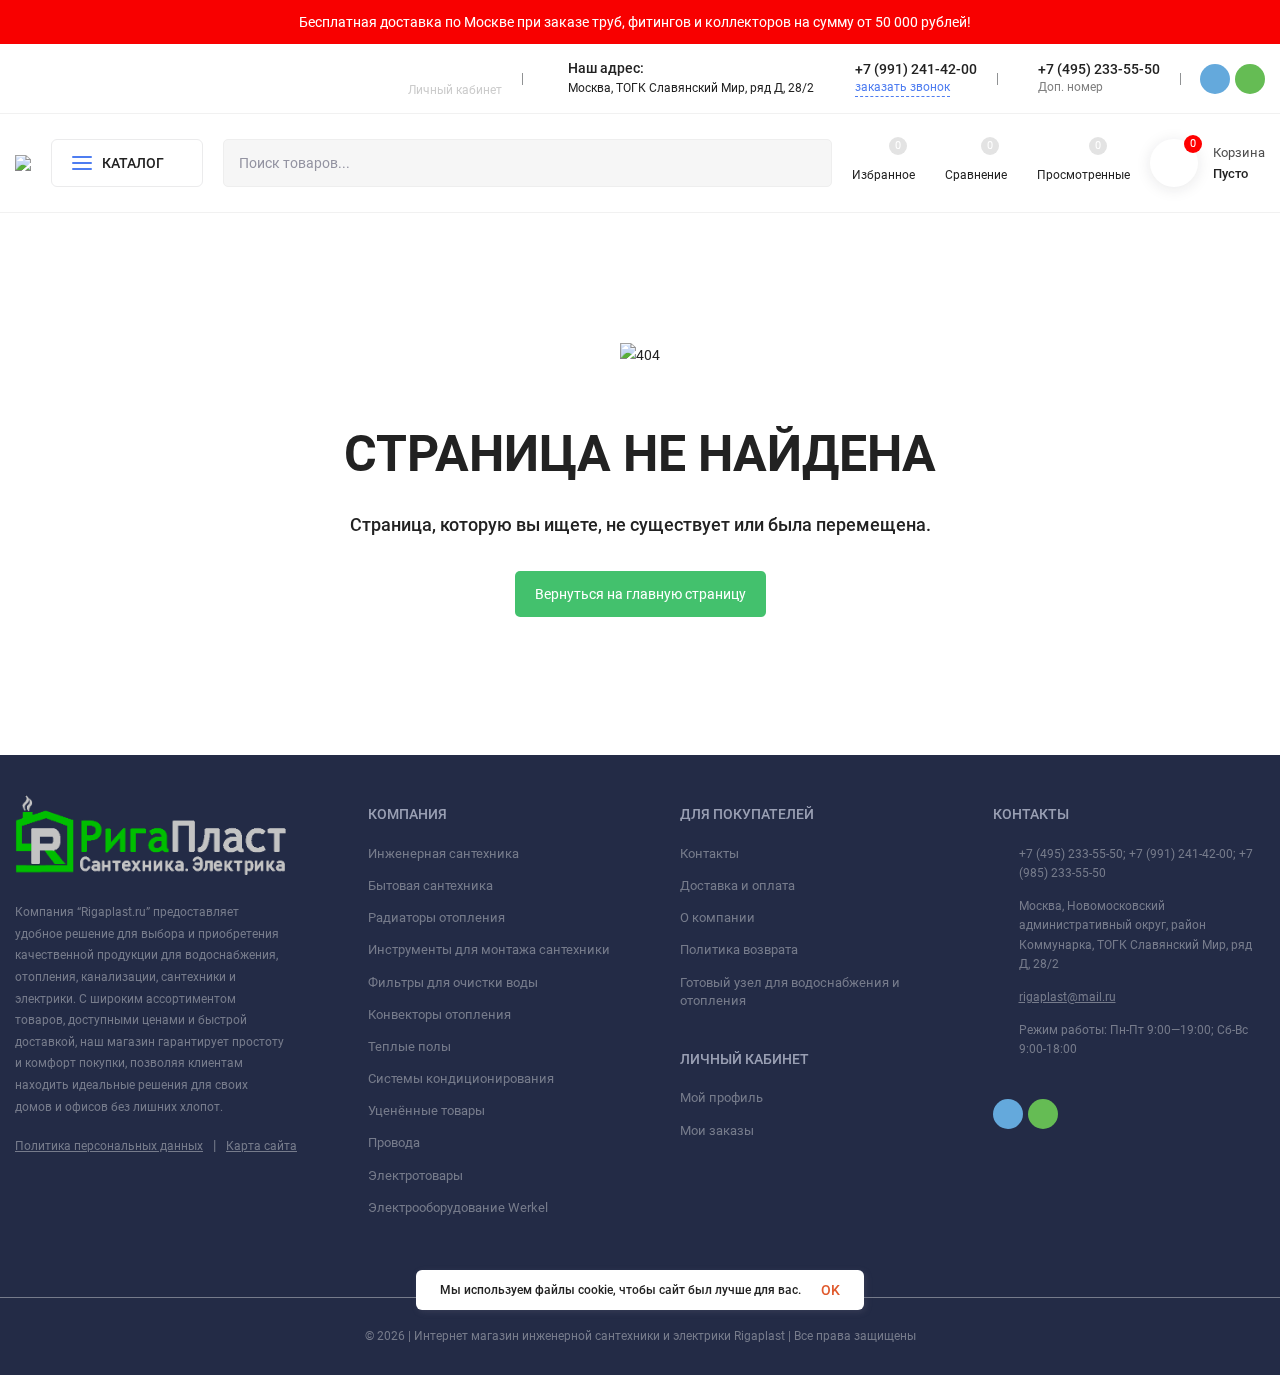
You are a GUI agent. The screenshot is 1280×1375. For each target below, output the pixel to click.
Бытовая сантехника (430, 885)
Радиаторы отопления (436, 917)
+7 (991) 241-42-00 (916, 69)
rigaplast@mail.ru (1067, 997)
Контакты (709, 853)
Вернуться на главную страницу (640, 594)
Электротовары (415, 1175)
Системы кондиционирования (461, 1078)
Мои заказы (717, 1130)
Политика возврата (739, 949)
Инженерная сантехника (443, 853)
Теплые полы (409, 1046)
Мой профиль (721, 1097)
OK (830, 1290)
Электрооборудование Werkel (458, 1207)
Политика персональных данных (109, 1146)
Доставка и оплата (737, 885)
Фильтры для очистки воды (453, 982)
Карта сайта (261, 1146)
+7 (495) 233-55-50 (1099, 69)
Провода (394, 1142)
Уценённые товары (426, 1110)
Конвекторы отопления (439, 1014)
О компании (717, 917)
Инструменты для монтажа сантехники (489, 949)
